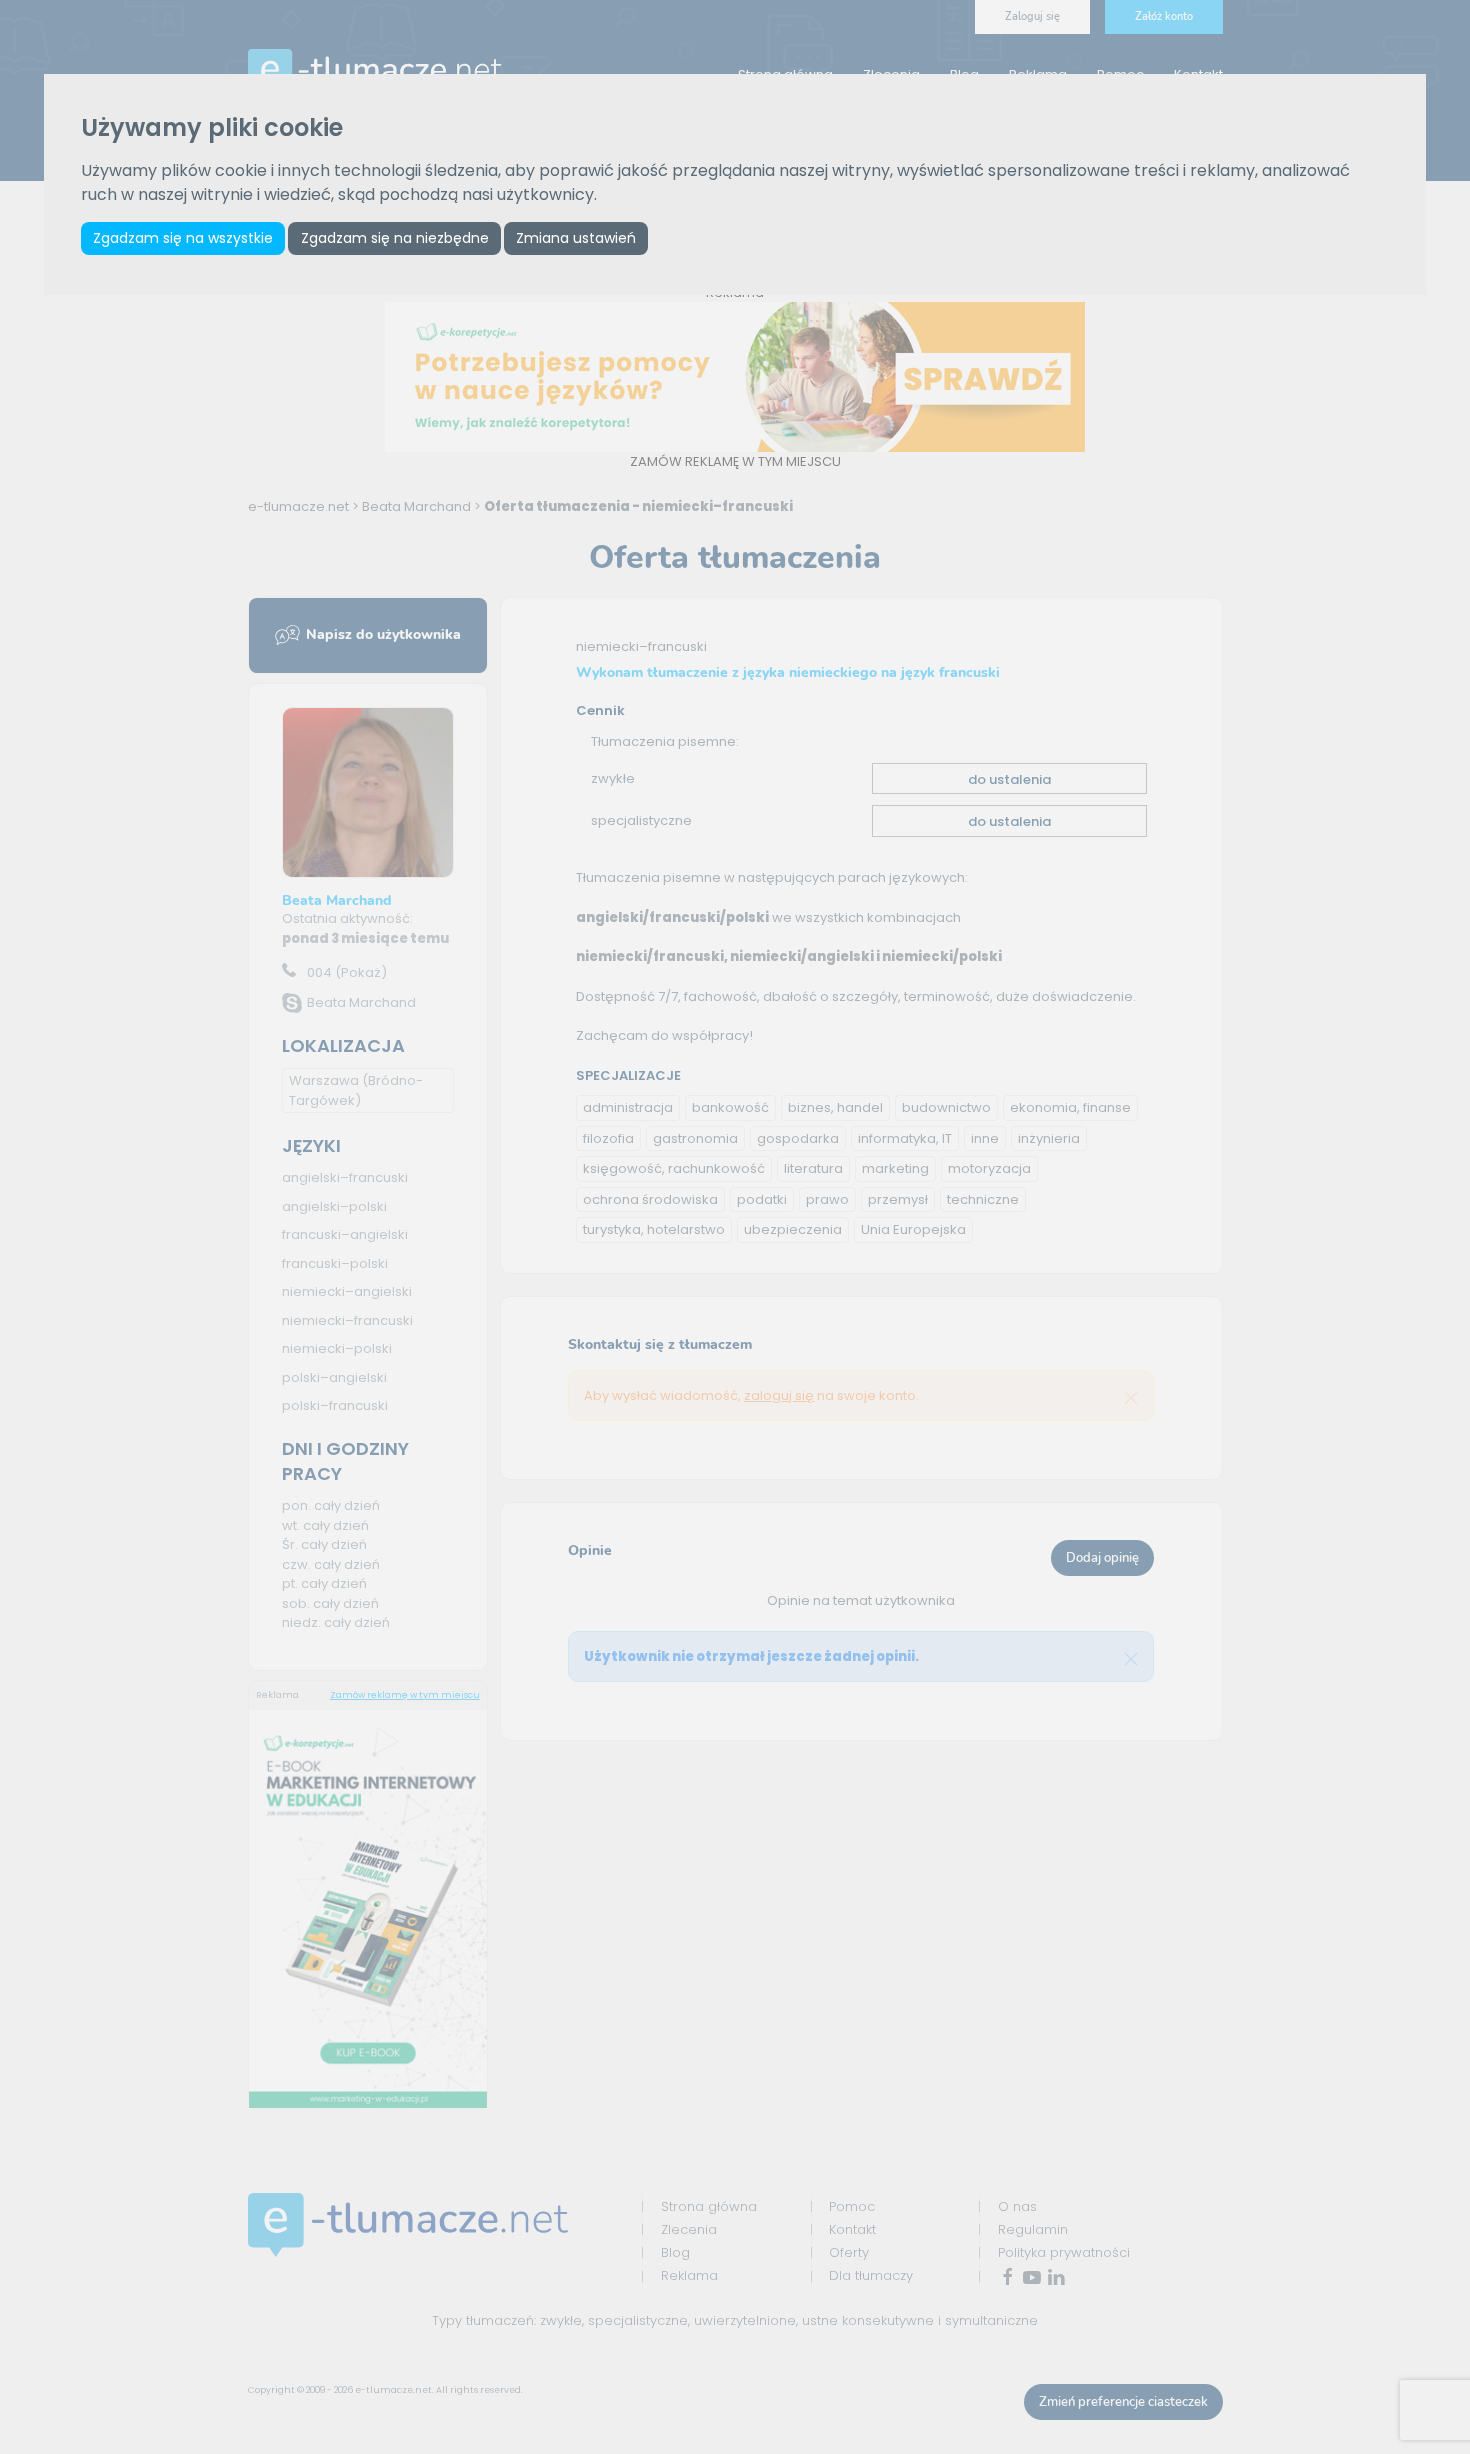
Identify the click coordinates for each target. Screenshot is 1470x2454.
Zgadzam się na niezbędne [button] (395, 238)
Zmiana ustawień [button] (576, 238)
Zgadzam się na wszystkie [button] (183, 238)
